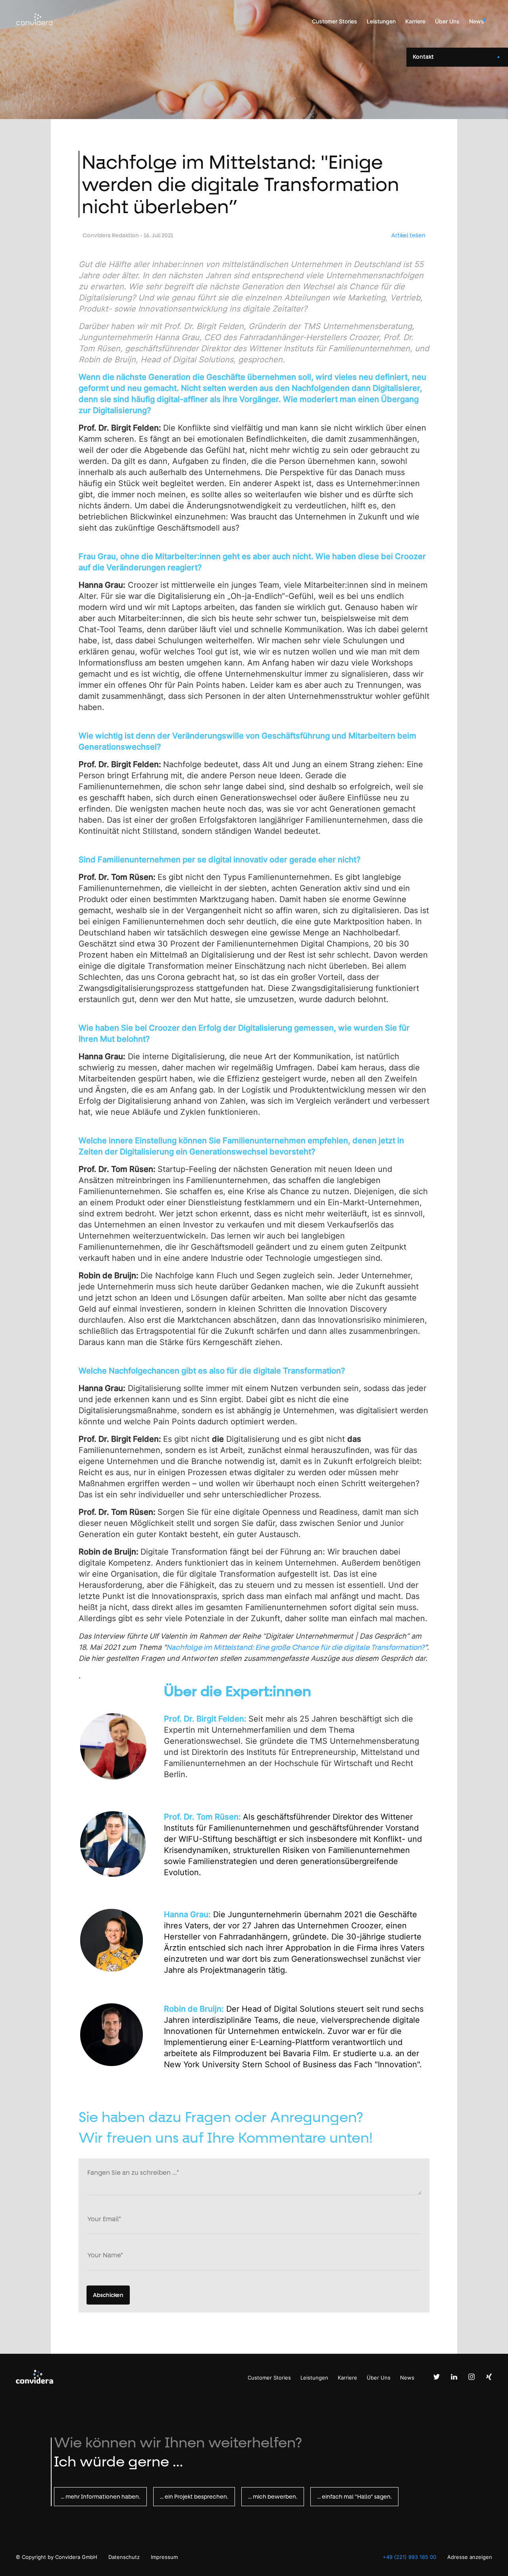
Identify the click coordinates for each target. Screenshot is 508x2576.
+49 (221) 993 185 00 (409, 2557)
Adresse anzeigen (470, 2557)
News (477, 21)
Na (171, 1647)
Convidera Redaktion (111, 235)
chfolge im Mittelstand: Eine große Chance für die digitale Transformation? (300, 1647)
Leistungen (381, 21)
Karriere (415, 21)
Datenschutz (125, 2557)
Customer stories (335, 21)
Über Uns (447, 21)
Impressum (164, 2557)
